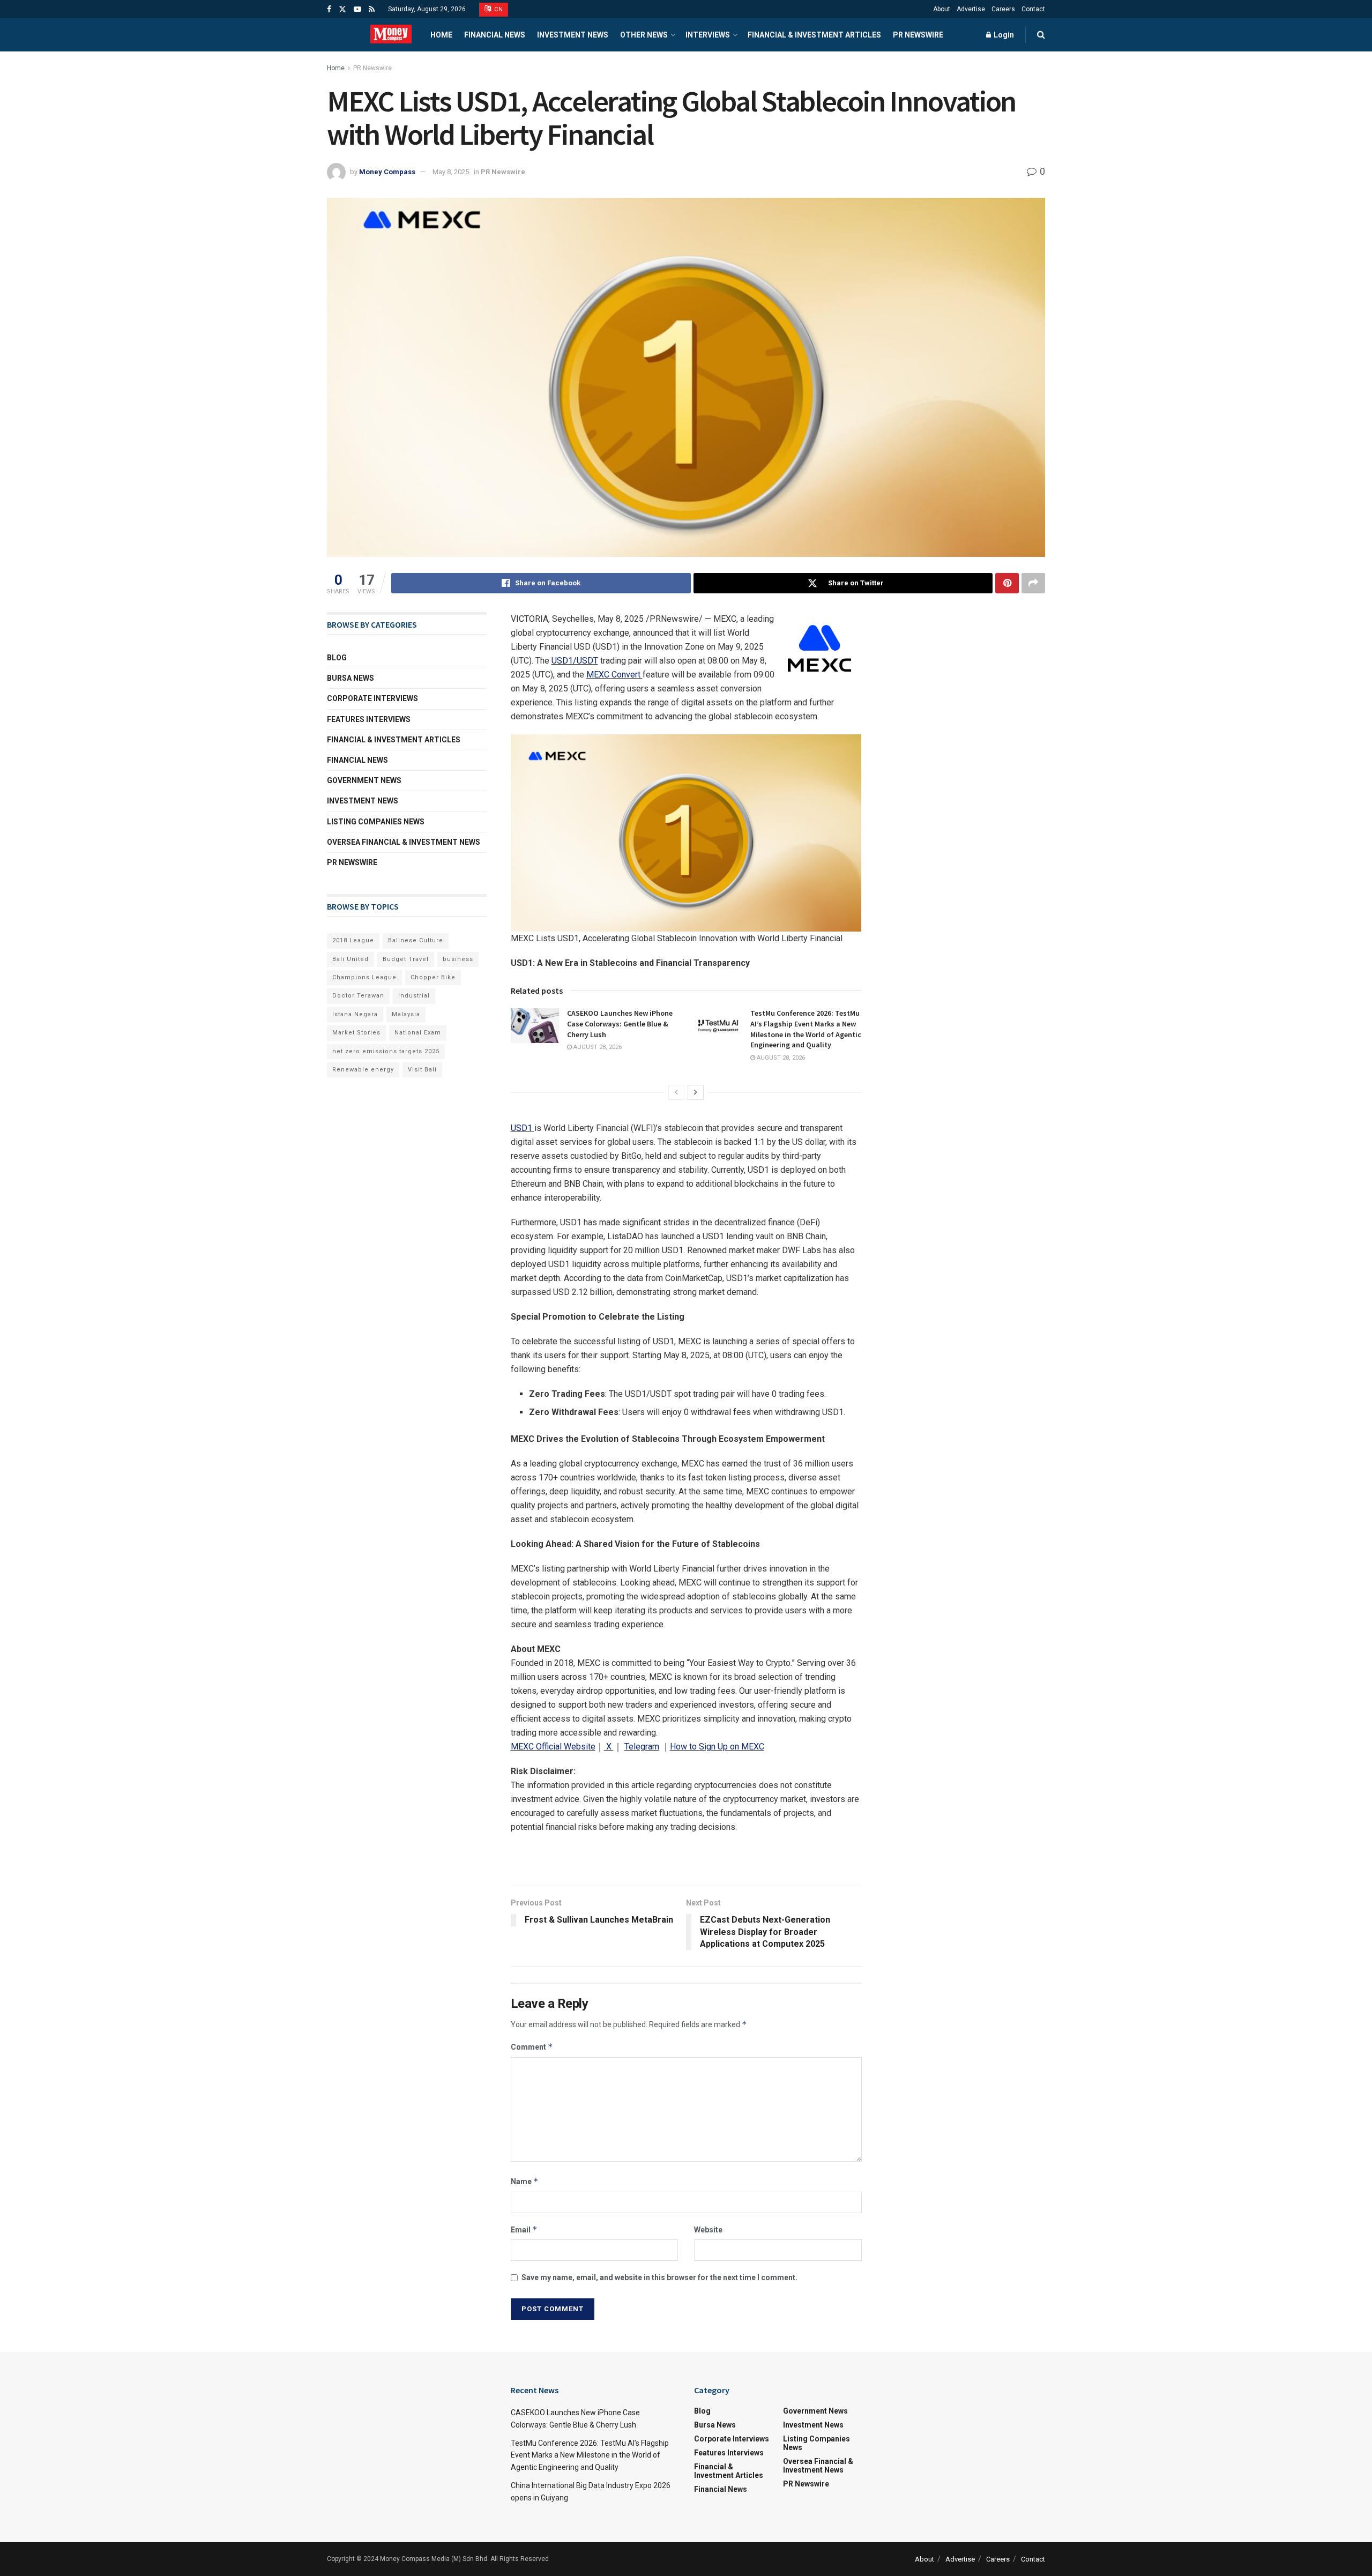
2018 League (353, 940)
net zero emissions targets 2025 (386, 1051)
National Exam (418, 1033)
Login (1003, 35)
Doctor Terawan (358, 996)
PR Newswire (918, 35)
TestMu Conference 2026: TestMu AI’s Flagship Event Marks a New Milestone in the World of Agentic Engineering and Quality (806, 1029)
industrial (414, 996)
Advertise (971, 9)
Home (441, 35)
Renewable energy (363, 1070)
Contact (1033, 9)
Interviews (708, 35)
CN (498, 9)
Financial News (495, 35)
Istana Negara (355, 1014)
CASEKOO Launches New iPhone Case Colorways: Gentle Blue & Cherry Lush (620, 1023)
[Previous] (676, 1092)
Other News (644, 35)
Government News (364, 780)
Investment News (573, 35)
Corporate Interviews (372, 698)
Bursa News (351, 678)
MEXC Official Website (553, 1747)
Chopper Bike (433, 977)
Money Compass (387, 172)
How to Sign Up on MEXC (717, 1747)
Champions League (364, 977)
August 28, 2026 (597, 1047)
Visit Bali (422, 1070)
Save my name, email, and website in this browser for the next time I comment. (659, 2277)
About (942, 9)
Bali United (351, 959)
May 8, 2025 (451, 172)
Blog (337, 658)
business (458, 959)
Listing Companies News (376, 822)
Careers (1003, 9)
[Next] (696, 1092)
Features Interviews (369, 719)
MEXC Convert (614, 675)
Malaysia (406, 1014)
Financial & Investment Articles (814, 35)
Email (524, 2229)
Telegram (642, 1747)
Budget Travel (406, 959)
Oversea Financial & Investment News (404, 842)
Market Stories (356, 1033)
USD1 (521, 1128)
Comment (532, 2047)
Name (525, 2181)
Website (708, 2230)
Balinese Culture (416, 940)
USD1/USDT (575, 661)
